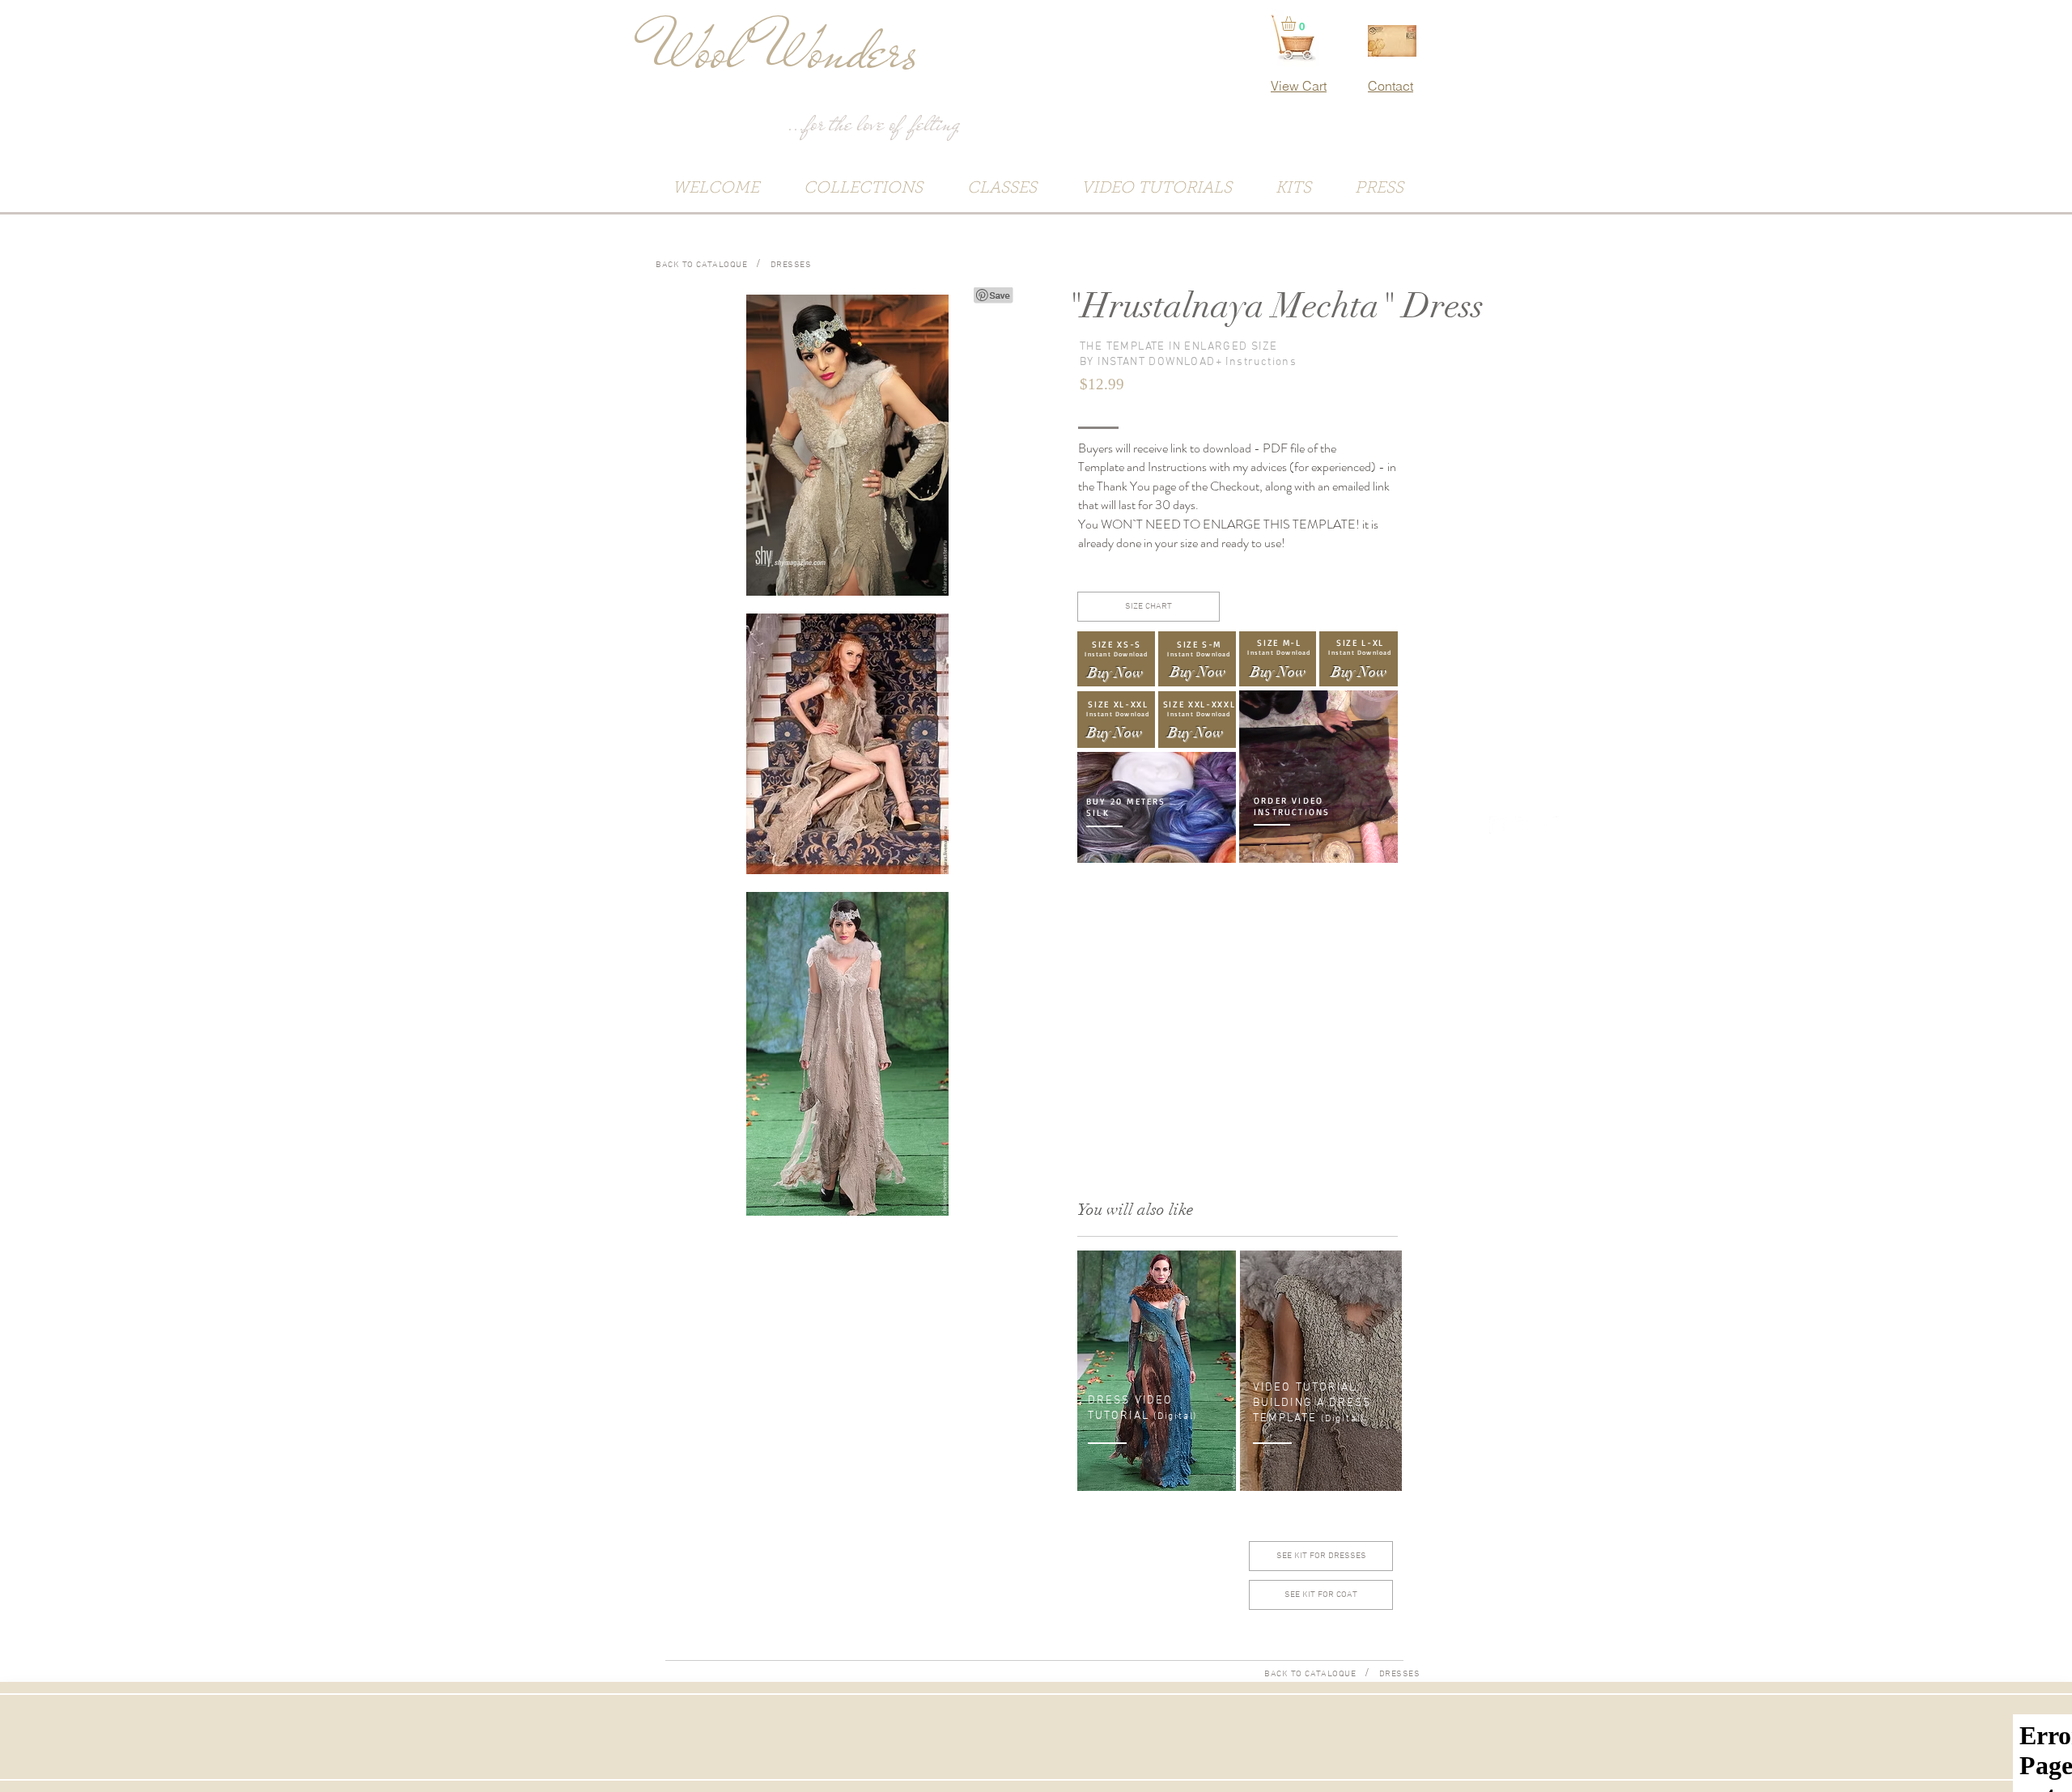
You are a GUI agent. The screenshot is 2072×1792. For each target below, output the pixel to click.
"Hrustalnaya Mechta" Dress (1275, 306)
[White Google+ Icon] (1524, 825)
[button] (1297, 23)
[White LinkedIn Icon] (1498, 825)
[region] (1318, 777)
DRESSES (791, 265)
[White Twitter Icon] (1550, 825)
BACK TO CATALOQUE (701, 265)
